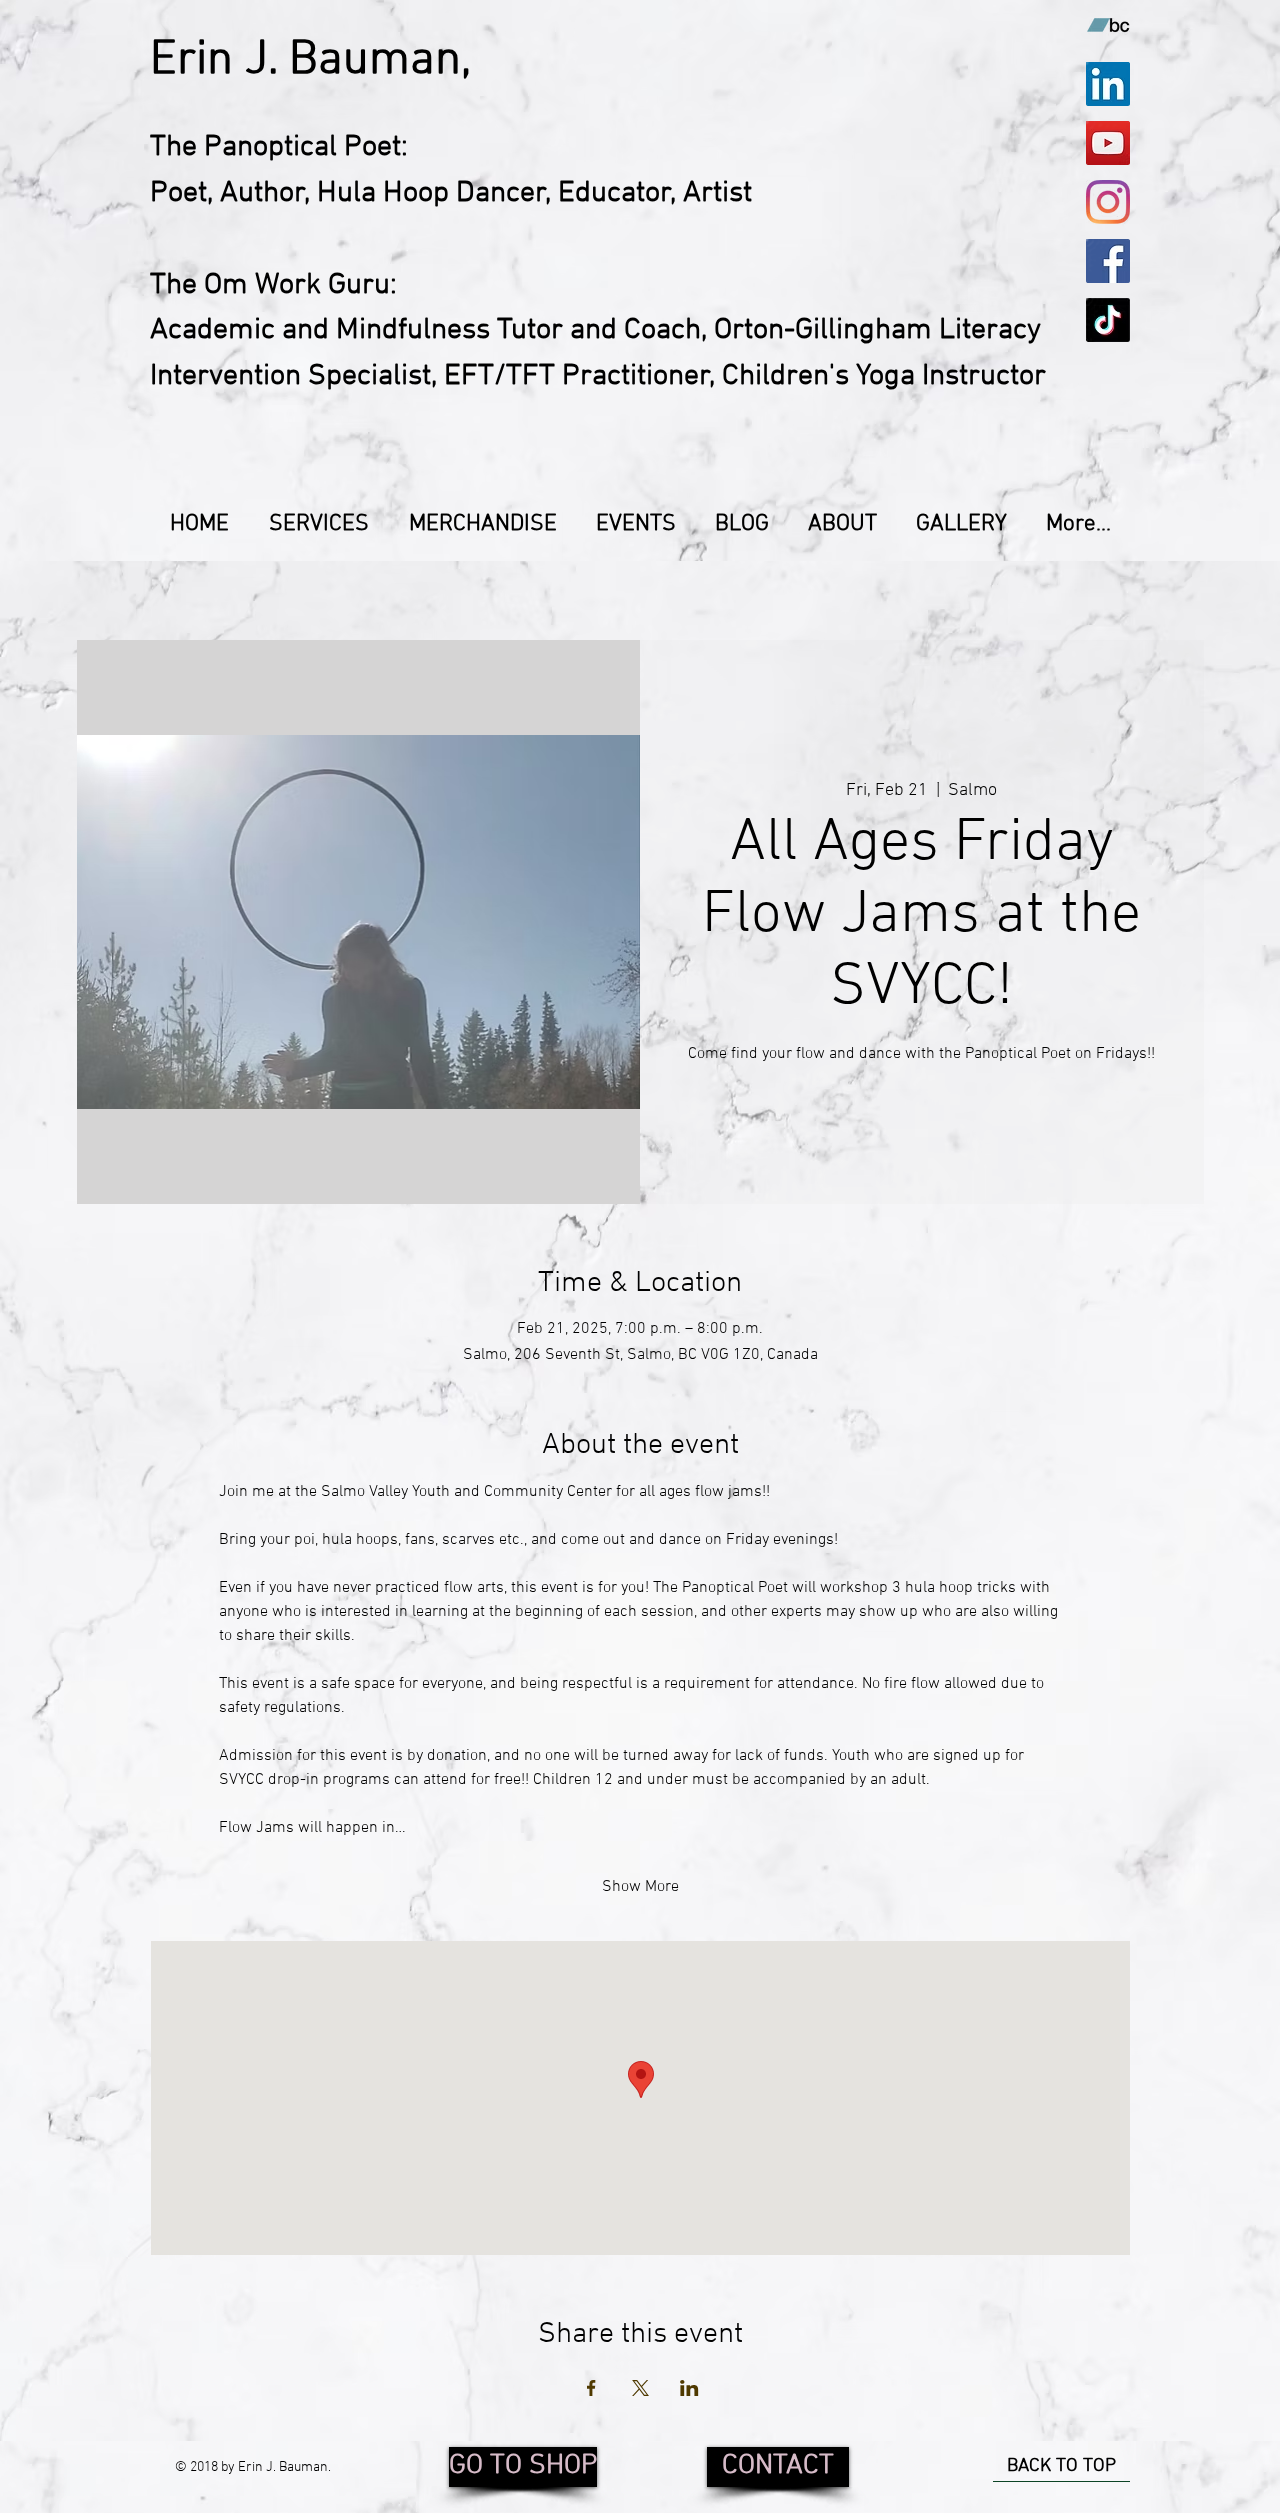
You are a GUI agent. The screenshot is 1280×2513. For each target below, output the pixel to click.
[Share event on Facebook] (591, 2388)
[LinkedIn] (1108, 84)
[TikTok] (1108, 320)
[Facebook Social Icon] (1108, 261)
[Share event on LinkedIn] (689, 2388)
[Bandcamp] (1108, 25)
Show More (640, 1887)
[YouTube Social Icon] (1108, 143)
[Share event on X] (640, 2388)
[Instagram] (1108, 202)
